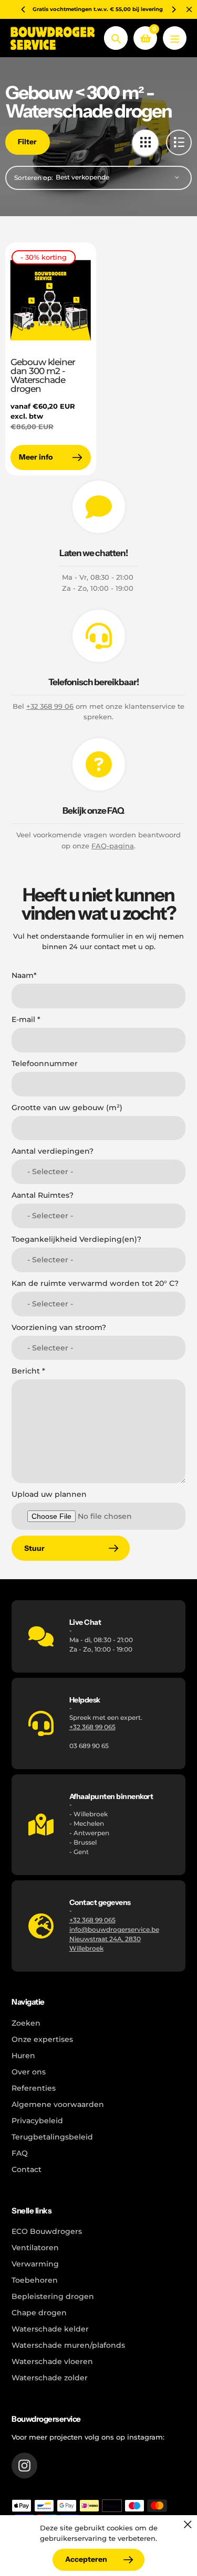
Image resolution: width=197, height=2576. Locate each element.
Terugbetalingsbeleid (52, 2137)
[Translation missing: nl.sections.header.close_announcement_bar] (189, 9)
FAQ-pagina (113, 846)
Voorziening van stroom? (59, 1327)
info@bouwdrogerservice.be (114, 1929)
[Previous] (24, 9)
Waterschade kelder (50, 2329)
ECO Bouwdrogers (47, 2231)
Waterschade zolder (50, 2378)
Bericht (28, 1371)
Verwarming (35, 2264)
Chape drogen (39, 2313)
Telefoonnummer (45, 1063)
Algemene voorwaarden (58, 2104)
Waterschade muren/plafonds (68, 2345)
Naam (24, 975)
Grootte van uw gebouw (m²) (67, 1108)
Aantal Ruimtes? (43, 1195)
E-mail (26, 1019)
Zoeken (26, 2023)
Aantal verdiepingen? (53, 1151)
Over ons (29, 2072)
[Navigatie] (175, 38)
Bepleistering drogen (53, 2296)
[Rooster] (145, 142)
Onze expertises (42, 2039)
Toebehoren (35, 2280)
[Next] (173, 9)
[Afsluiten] (188, 2524)
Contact (27, 2169)
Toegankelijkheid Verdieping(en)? (76, 1239)
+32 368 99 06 (50, 706)
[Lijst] (179, 142)
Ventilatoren (35, 2248)
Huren (23, 2056)
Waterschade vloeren (52, 2361)
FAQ (20, 2153)
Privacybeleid (37, 2121)
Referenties (34, 2088)
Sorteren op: (34, 178)
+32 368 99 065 (92, 1727)
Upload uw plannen (49, 1494)
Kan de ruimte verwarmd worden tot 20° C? (95, 1283)
